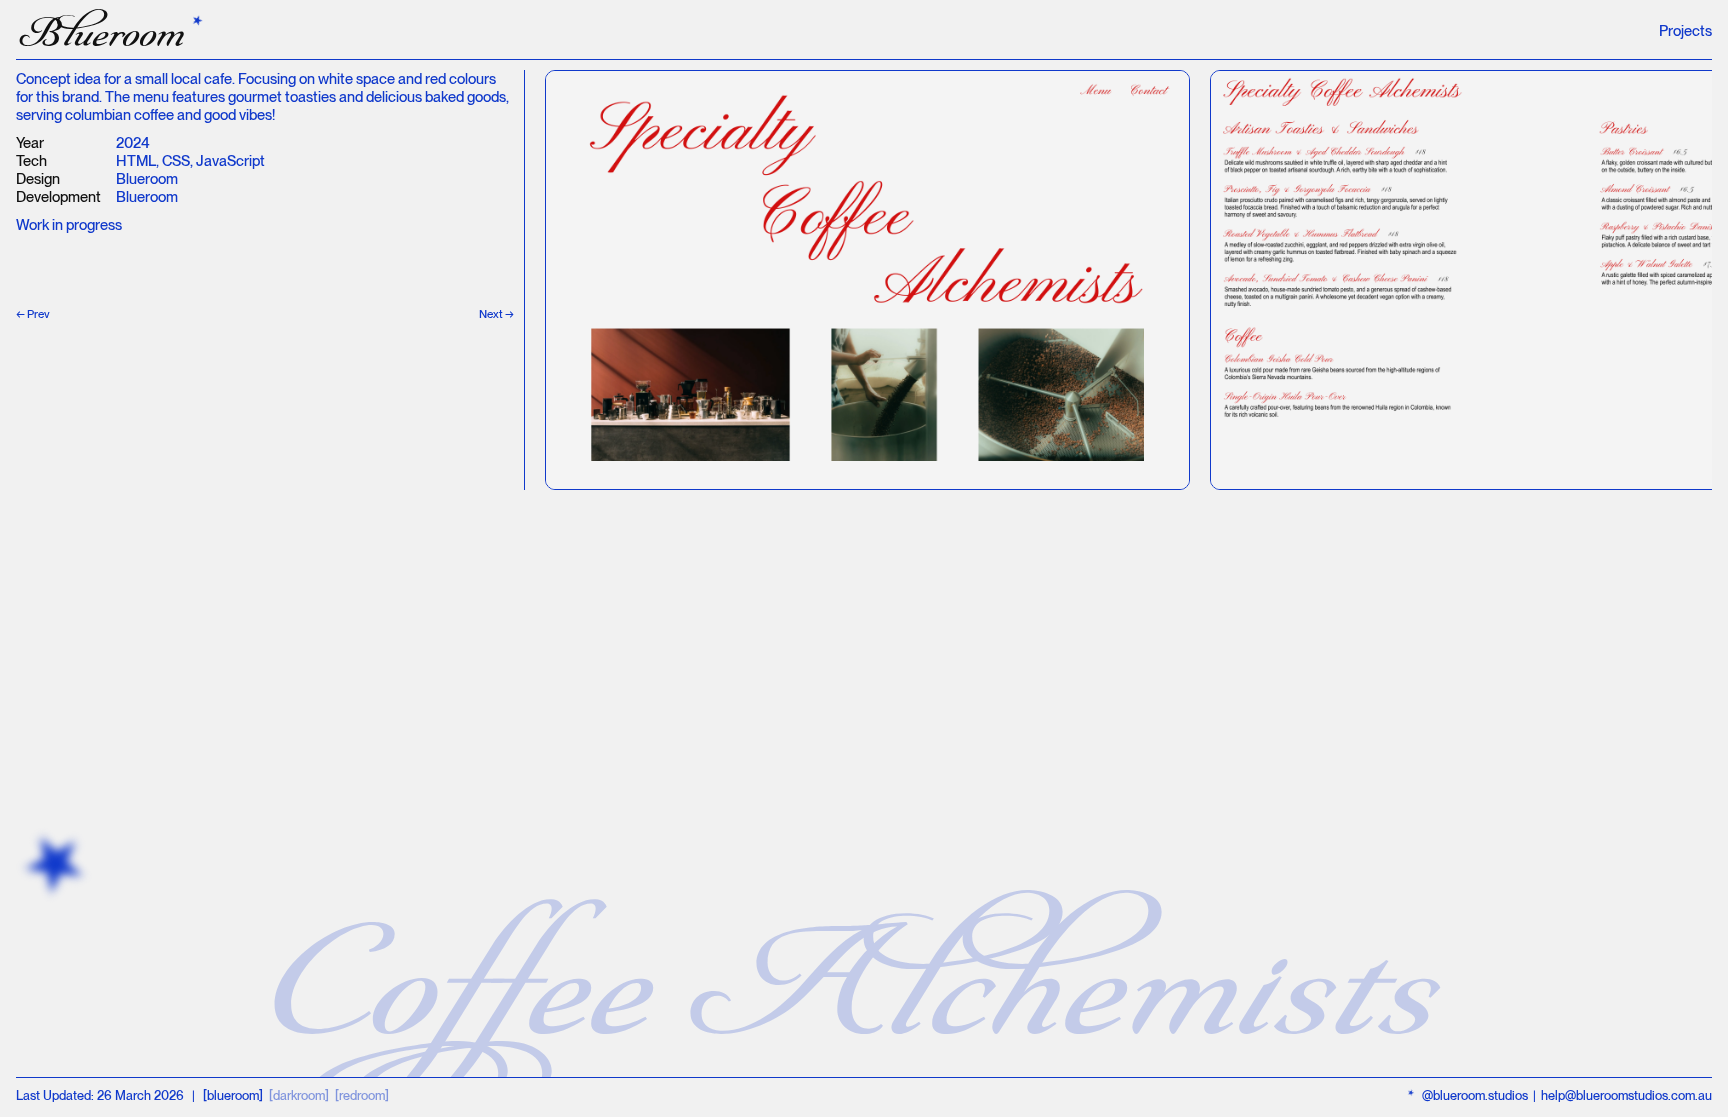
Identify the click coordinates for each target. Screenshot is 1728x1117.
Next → (496, 314)
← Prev (33, 314)
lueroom (104, 31)
